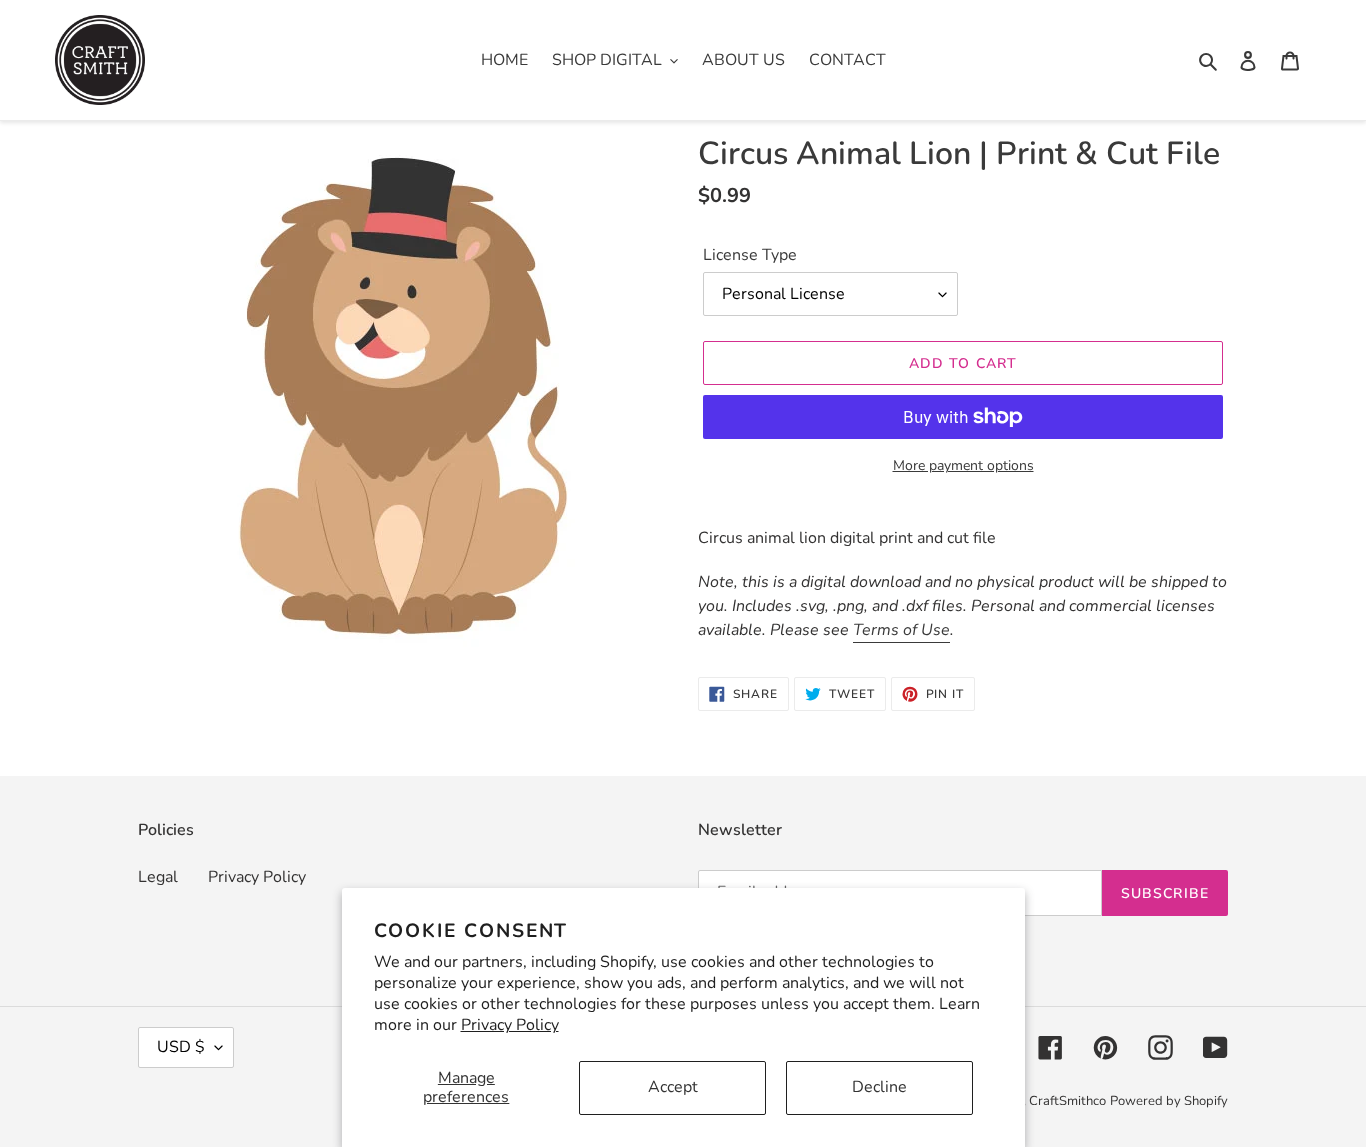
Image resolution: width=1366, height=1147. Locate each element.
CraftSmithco (1067, 1101)
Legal (158, 877)
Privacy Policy (510, 1025)
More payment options (963, 465)
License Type (750, 255)
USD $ (181, 1047)
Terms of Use (901, 630)
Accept (673, 1087)
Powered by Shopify (1169, 1101)
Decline (879, 1087)
